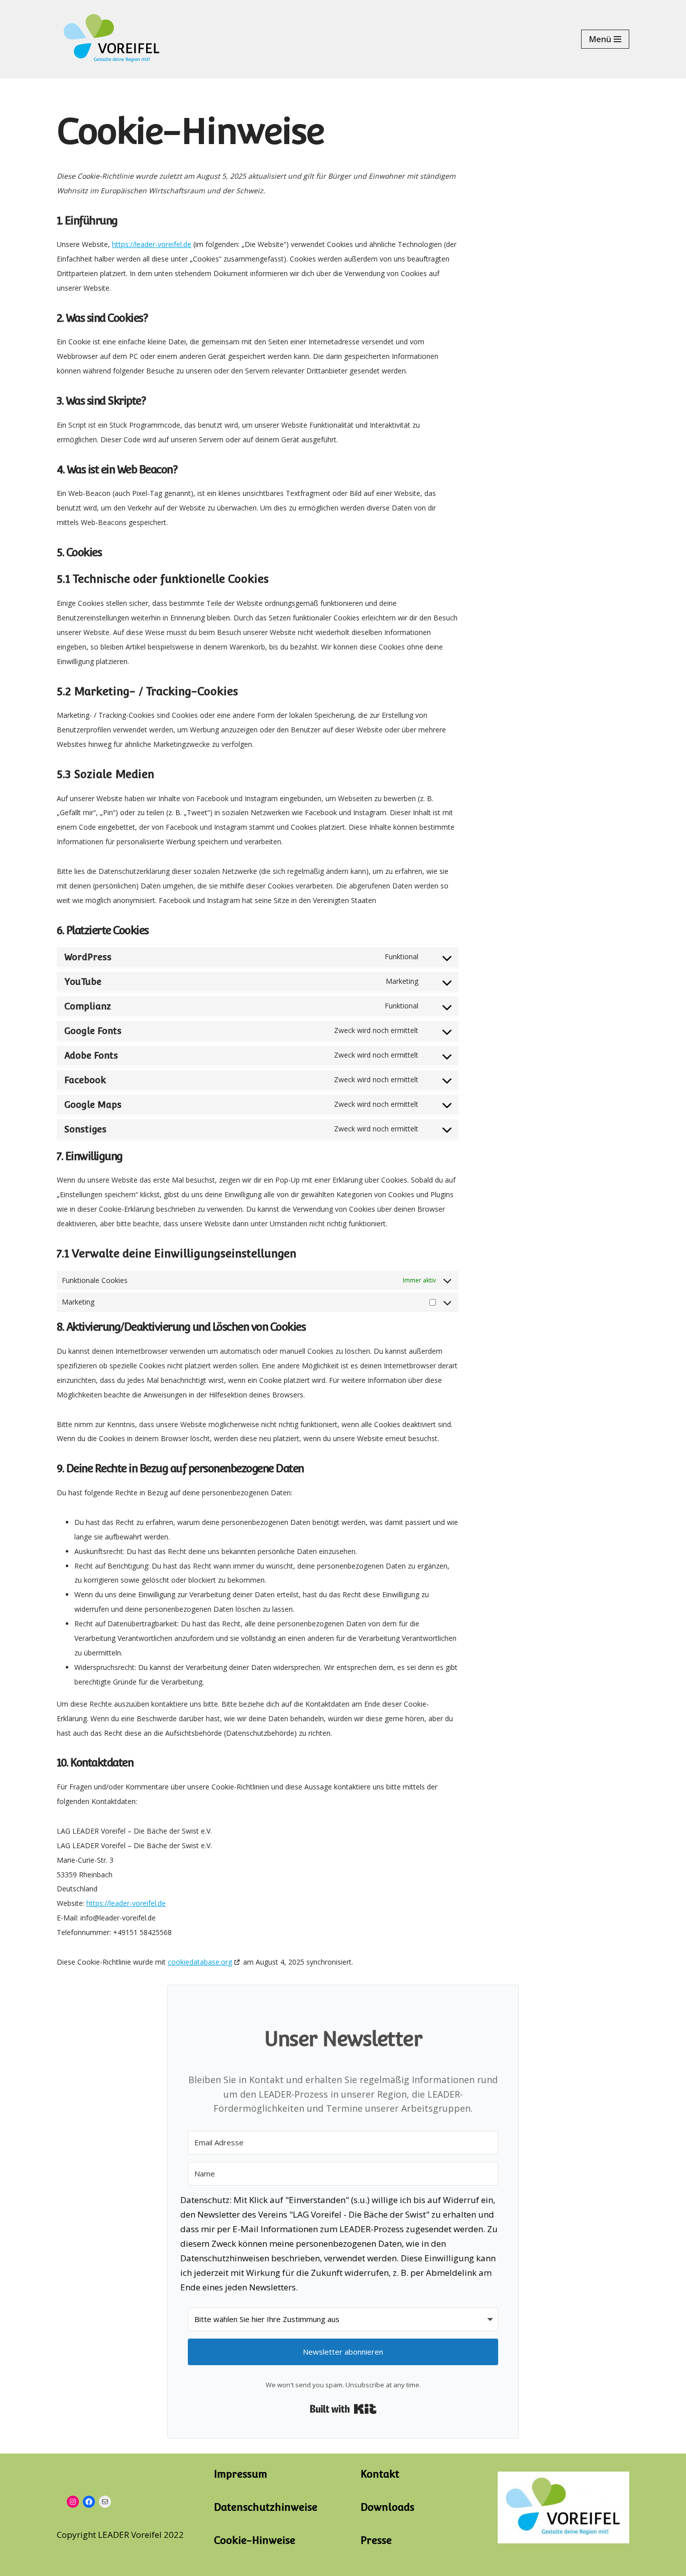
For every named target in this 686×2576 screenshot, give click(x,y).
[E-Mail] (105, 2502)
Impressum (241, 2474)
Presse (376, 2540)
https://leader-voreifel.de (152, 244)
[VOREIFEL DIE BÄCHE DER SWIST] (112, 39)
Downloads (387, 2507)
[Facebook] (89, 2502)
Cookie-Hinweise (255, 2540)
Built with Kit (343, 2409)
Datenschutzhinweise (266, 2507)
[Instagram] (73, 2502)
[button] (343, 2246)
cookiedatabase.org (200, 1962)
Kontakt (380, 2474)
